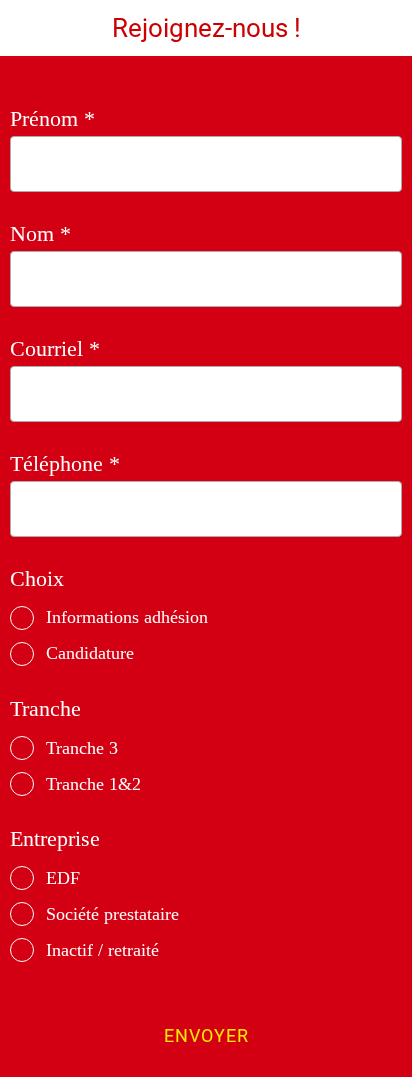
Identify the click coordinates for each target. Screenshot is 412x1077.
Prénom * (52, 118)
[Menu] (28, 28)
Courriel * (55, 348)
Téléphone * (65, 463)
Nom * (40, 233)
